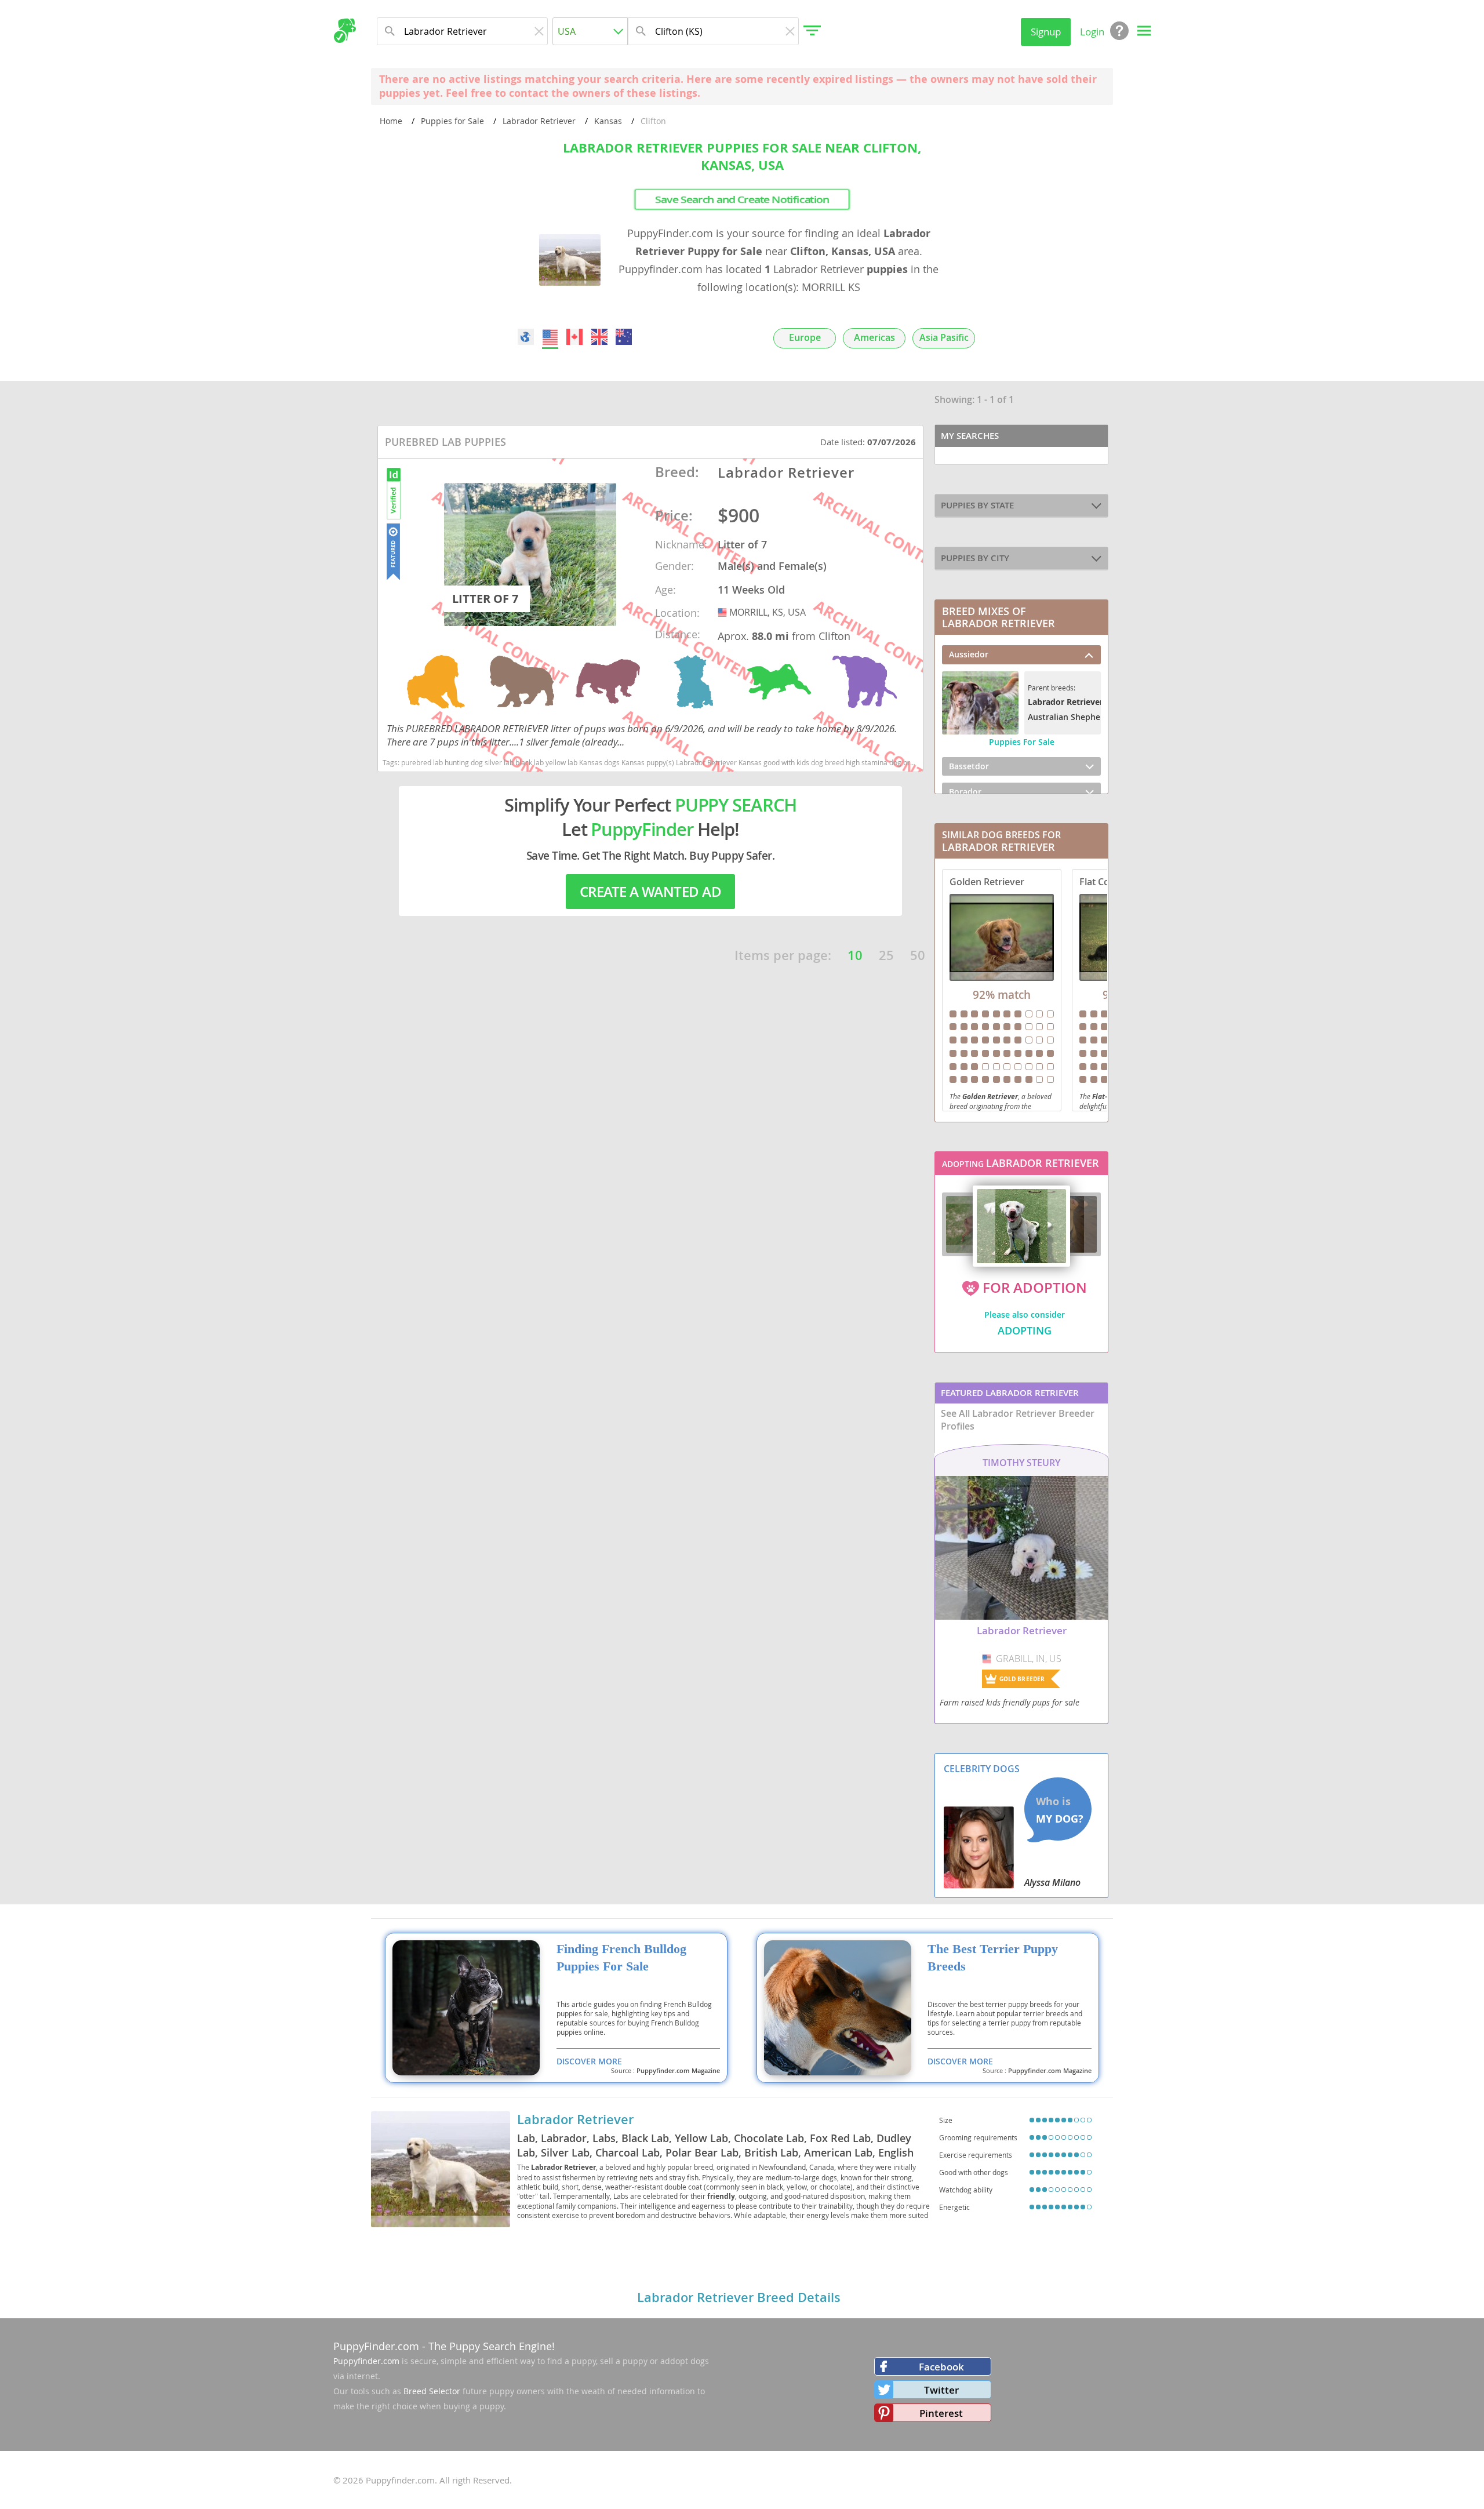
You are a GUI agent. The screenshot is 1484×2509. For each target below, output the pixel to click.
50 (918, 955)
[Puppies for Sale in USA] (550, 337)
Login (1092, 32)
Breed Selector (432, 2391)
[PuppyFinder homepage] (345, 31)
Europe (805, 338)
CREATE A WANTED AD (650, 892)
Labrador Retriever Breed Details (739, 2297)
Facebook (941, 2367)
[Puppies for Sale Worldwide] (526, 337)
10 (855, 955)
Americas (874, 338)
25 (886, 955)
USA (723, 612)
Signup (1046, 32)
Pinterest (941, 2413)
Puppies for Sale (452, 121)
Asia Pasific (944, 338)
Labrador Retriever (539, 121)
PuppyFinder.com (376, 2346)
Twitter (941, 2390)
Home (391, 121)
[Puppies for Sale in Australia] (624, 337)
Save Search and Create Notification (742, 199)
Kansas (608, 121)
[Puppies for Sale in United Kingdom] (599, 337)
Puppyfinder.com (366, 2361)
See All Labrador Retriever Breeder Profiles (1018, 1420)
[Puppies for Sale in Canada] (575, 337)
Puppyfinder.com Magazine (678, 2071)
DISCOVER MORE (589, 2061)
